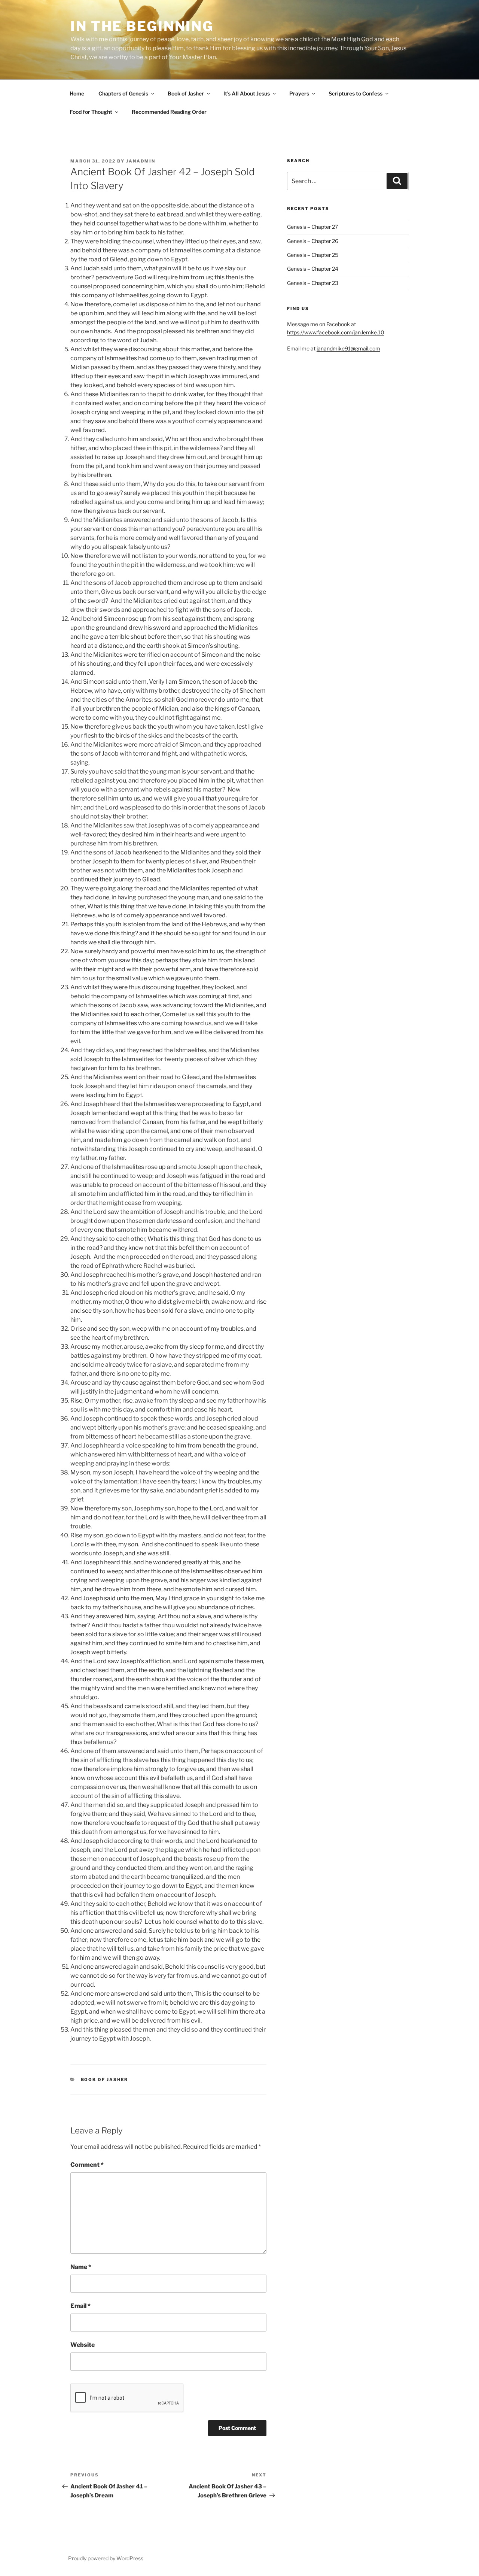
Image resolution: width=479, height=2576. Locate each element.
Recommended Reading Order (169, 112)
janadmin (141, 161)
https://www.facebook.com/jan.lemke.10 (336, 332)
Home (77, 93)
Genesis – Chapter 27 (312, 227)
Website (83, 2345)
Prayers (299, 93)
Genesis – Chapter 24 (313, 269)
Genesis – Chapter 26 (313, 241)
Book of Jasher (186, 93)
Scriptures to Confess (356, 93)
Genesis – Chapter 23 (313, 283)
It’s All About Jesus (247, 93)
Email (80, 2306)
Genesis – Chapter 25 (313, 255)
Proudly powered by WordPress (106, 2558)
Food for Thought (91, 112)
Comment (87, 2165)
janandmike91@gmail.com (348, 348)
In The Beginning (142, 26)
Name (81, 2267)
